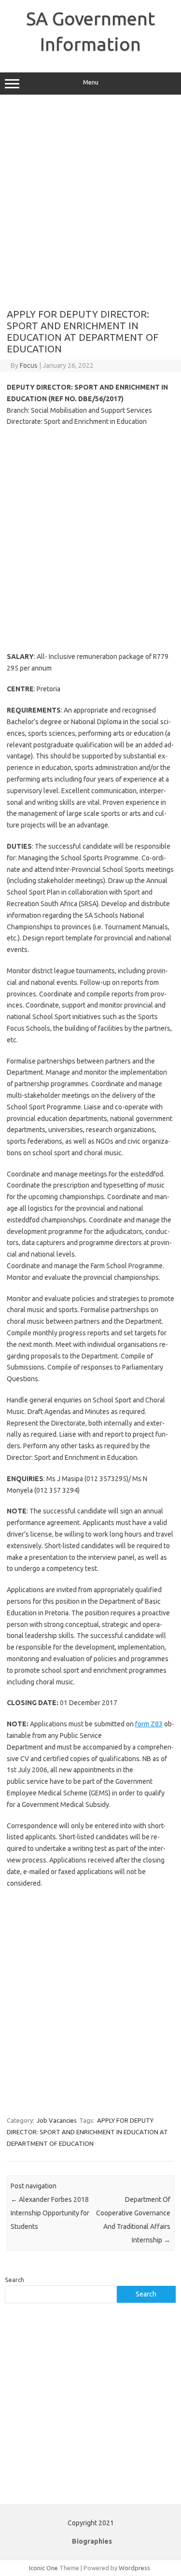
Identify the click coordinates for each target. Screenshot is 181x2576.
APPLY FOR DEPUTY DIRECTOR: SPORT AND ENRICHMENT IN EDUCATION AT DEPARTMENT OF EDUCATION (87, 2132)
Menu (91, 82)
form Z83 (149, 1724)
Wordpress (134, 2568)
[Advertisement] (90, 202)
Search (14, 2280)
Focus (29, 365)
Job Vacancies (57, 2120)
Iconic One (43, 2568)
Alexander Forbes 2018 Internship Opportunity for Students (50, 2213)
